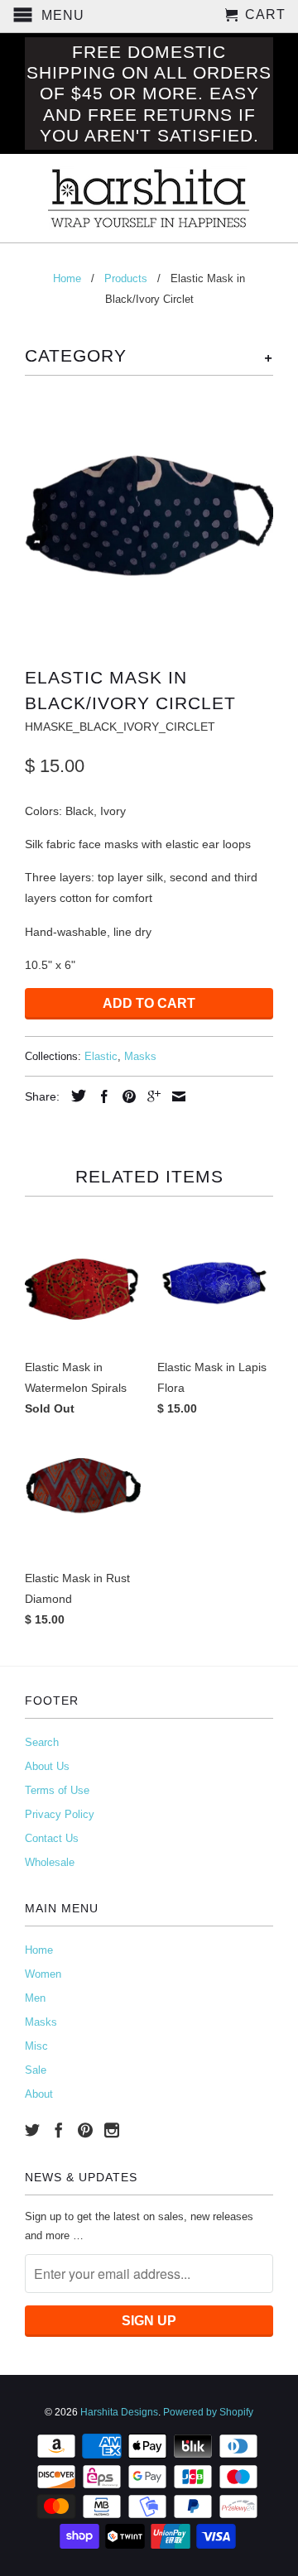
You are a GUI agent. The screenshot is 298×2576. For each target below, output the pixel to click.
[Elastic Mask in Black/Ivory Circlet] (149, 517)
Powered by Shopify (208, 2412)
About (39, 2094)
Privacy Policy (60, 1814)
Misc (36, 2046)
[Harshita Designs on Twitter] (32, 2130)
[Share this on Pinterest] (125, 1096)
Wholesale (50, 1862)
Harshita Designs (119, 2412)
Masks (140, 1056)
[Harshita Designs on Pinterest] (85, 2130)
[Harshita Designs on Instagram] (112, 2130)
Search (42, 1742)
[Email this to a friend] (175, 1096)
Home (39, 1950)
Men (35, 1998)
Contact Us (52, 1838)
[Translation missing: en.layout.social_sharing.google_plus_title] (150, 1096)
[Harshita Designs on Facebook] (59, 2130)
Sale (36, 2070)
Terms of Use (57, 1790)
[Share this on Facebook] (100, 1096)
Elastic (101, 1056)
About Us (47, 1766)
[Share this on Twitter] (74, 1096)
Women (43, 1974)
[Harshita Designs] (149, 198)
